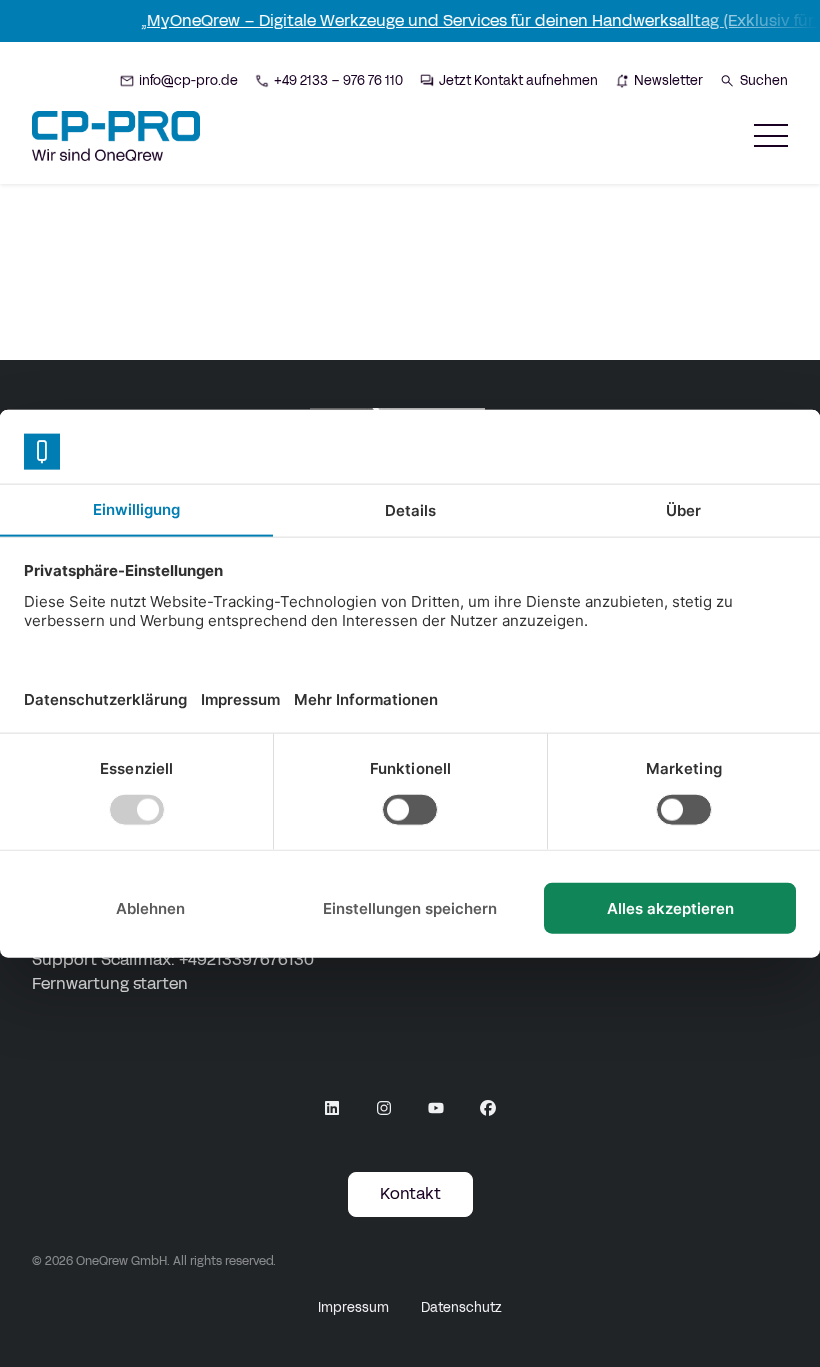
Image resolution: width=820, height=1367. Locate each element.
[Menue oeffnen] (771, 135)
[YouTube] (436, 1108)
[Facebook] (488, 1108)
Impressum (353, 1308)
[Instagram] (384, 1108)
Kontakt (410, 1193)
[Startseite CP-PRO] (116, 136)
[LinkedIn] (332, 1108)
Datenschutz (461, 1308)
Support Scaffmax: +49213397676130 (173, 959)
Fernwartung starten (110, 983)
